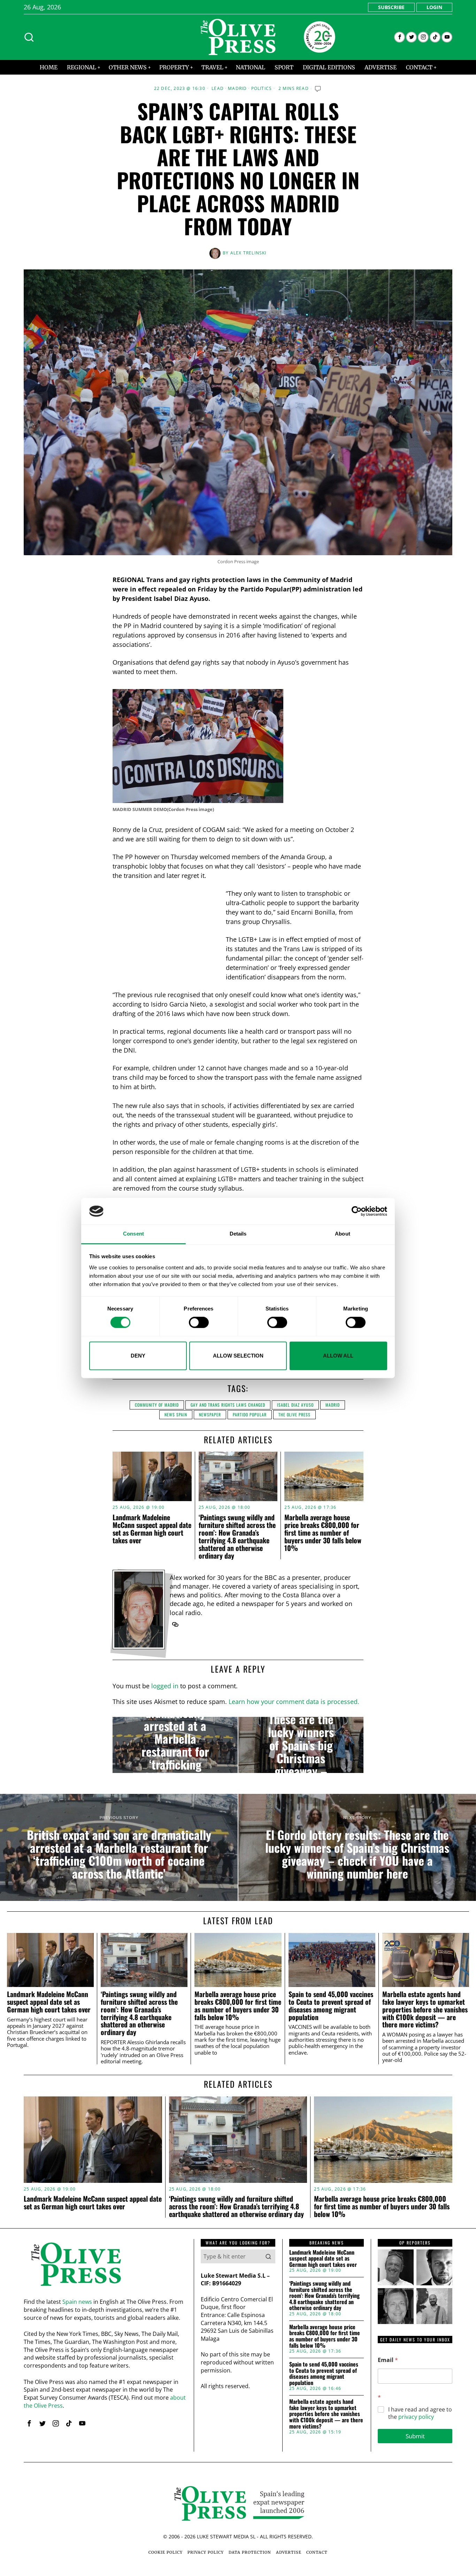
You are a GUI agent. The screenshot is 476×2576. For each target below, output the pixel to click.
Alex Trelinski (248, 253)
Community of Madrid (157, 1405)
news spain (176, 1415)
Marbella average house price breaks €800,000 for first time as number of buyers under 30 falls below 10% (323, 1532)
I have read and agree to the (420, 2413)
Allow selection (238, 1356)
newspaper (210, 1415)
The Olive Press (294, 1415)
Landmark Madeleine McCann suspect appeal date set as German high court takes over (152, 1529)
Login (434, 7)
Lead (218, 89)
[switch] (199, 1322)
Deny (138, 1356)
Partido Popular (250, 1415)
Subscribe (391, 7)
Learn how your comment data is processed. (294, 1702)
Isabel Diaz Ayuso (295, 1405)
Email (388, 2360)
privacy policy (416, 2417)
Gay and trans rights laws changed (228, 1405)
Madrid (237, 89)
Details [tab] (238, 1234)
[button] (268, 2256)
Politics (262, 89)
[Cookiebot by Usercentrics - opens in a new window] (357, 1211)
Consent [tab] (133, 1234)
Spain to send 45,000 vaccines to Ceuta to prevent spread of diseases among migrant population (331, 2006)
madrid (333, 1405)
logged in (165, 1686)
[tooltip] (400, 37)
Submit (415, 2436)
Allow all (338, 1356)
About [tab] (343, 1234)
